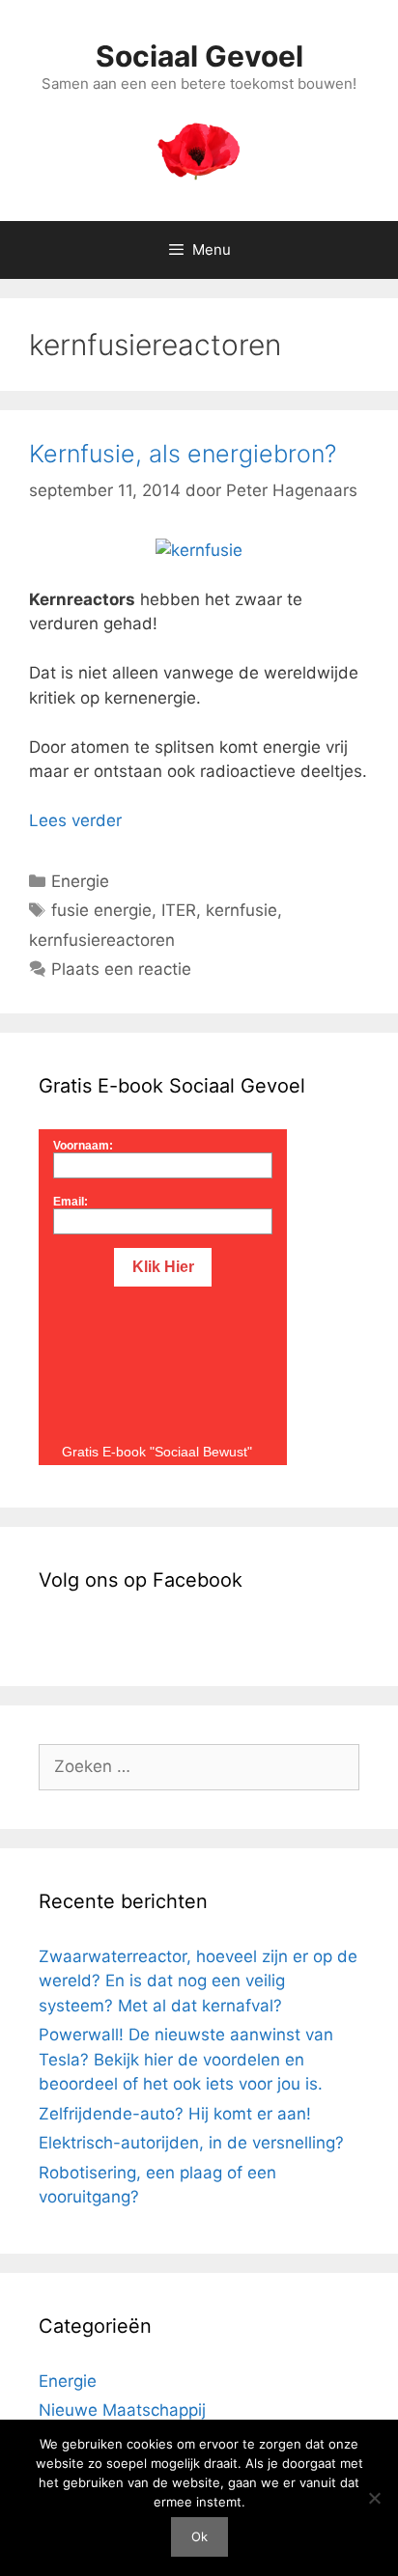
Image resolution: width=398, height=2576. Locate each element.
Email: (71, 1202)
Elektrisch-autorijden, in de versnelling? (191, 2143)
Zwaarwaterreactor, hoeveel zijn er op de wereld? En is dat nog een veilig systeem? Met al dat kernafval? (198, 1981)
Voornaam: (83, 1146)
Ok (199, 2536)
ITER (179, 910)
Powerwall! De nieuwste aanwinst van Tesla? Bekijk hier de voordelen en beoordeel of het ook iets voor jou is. (186, 2059)
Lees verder (75, 820)
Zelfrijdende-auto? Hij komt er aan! (175, 2114)
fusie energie (101, 910)
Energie (80, 881)
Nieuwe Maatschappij (122, 2410)
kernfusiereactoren (102, 940)
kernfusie (242, 910)
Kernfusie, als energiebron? (183, 454)
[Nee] (374, 2498)
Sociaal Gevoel (199, 56)
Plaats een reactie (121, 969)
